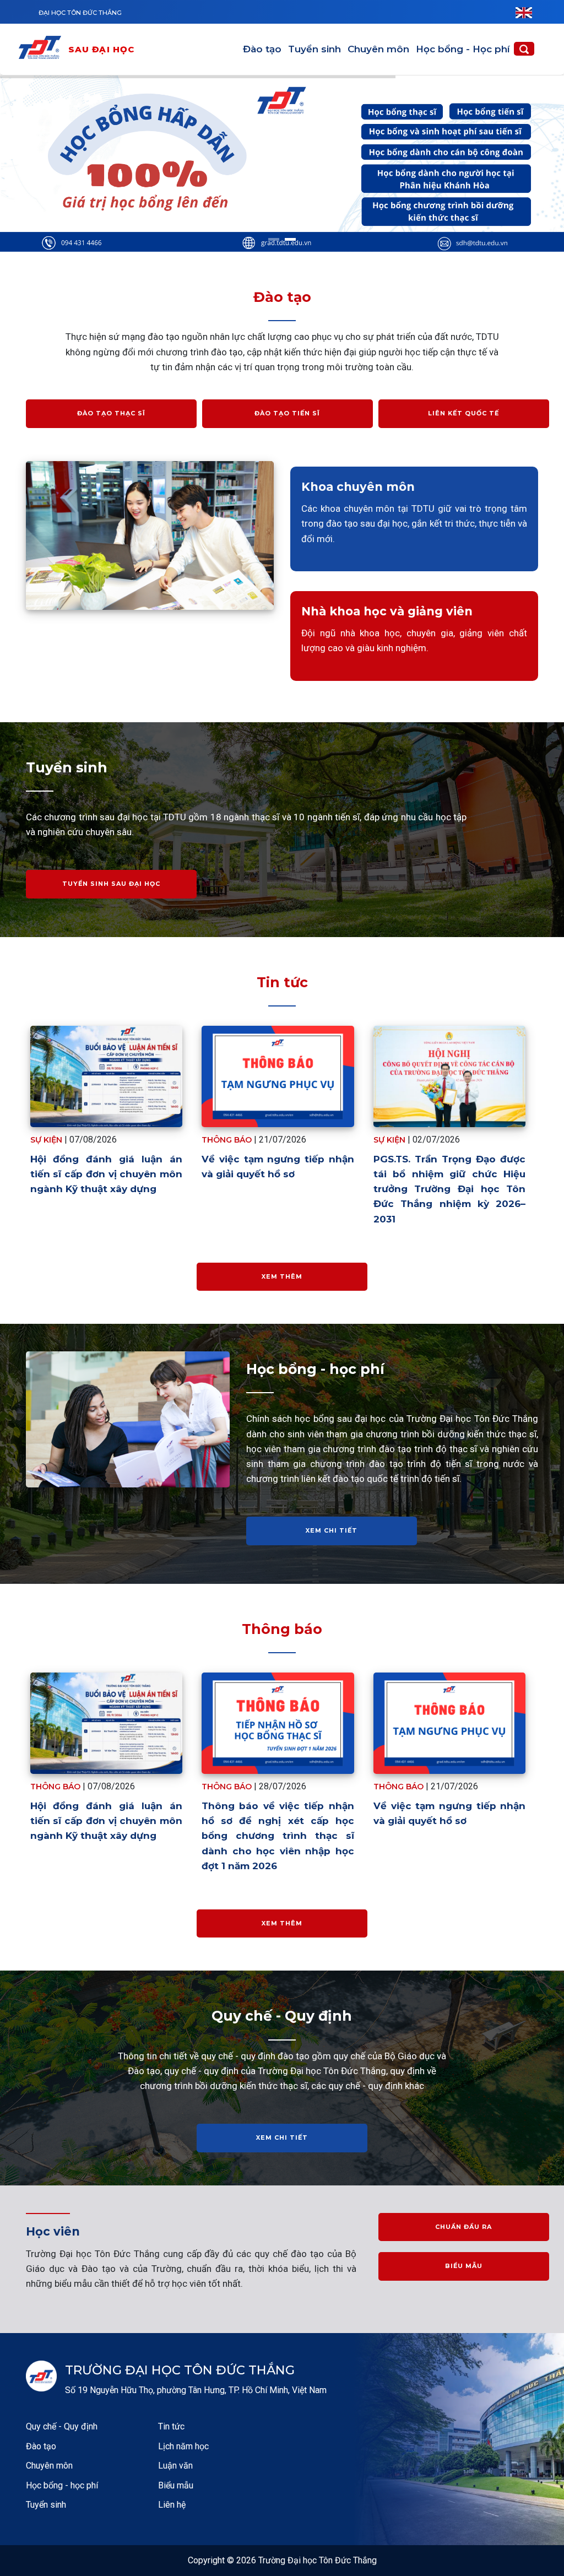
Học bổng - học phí (62, 2485)
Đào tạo (262, 49)
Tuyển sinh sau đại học (111, 884)
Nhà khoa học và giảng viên (387, 611)
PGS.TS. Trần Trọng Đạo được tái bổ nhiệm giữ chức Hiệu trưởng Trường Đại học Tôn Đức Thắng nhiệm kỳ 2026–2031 (450, 1189)
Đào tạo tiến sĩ (287, 413)
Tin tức (171, 2426)
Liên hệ (172, 2505)
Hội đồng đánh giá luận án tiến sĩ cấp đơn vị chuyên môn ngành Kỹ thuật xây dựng (107, 1174)
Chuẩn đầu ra (463, 2227)
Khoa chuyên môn (358, 487)
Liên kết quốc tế (463, 413)
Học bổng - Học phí (463, 49)
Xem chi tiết (332, 1530)
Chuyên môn (378, 49)
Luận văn (175, 2466)
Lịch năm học (183, 2446)
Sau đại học (102, 49)
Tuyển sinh (314, 49)
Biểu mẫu (464, 2266)
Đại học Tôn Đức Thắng (80, 13)
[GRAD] (42, 49)
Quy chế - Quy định (62, 2426)
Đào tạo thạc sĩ (111, 413)
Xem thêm (282, 1276)
